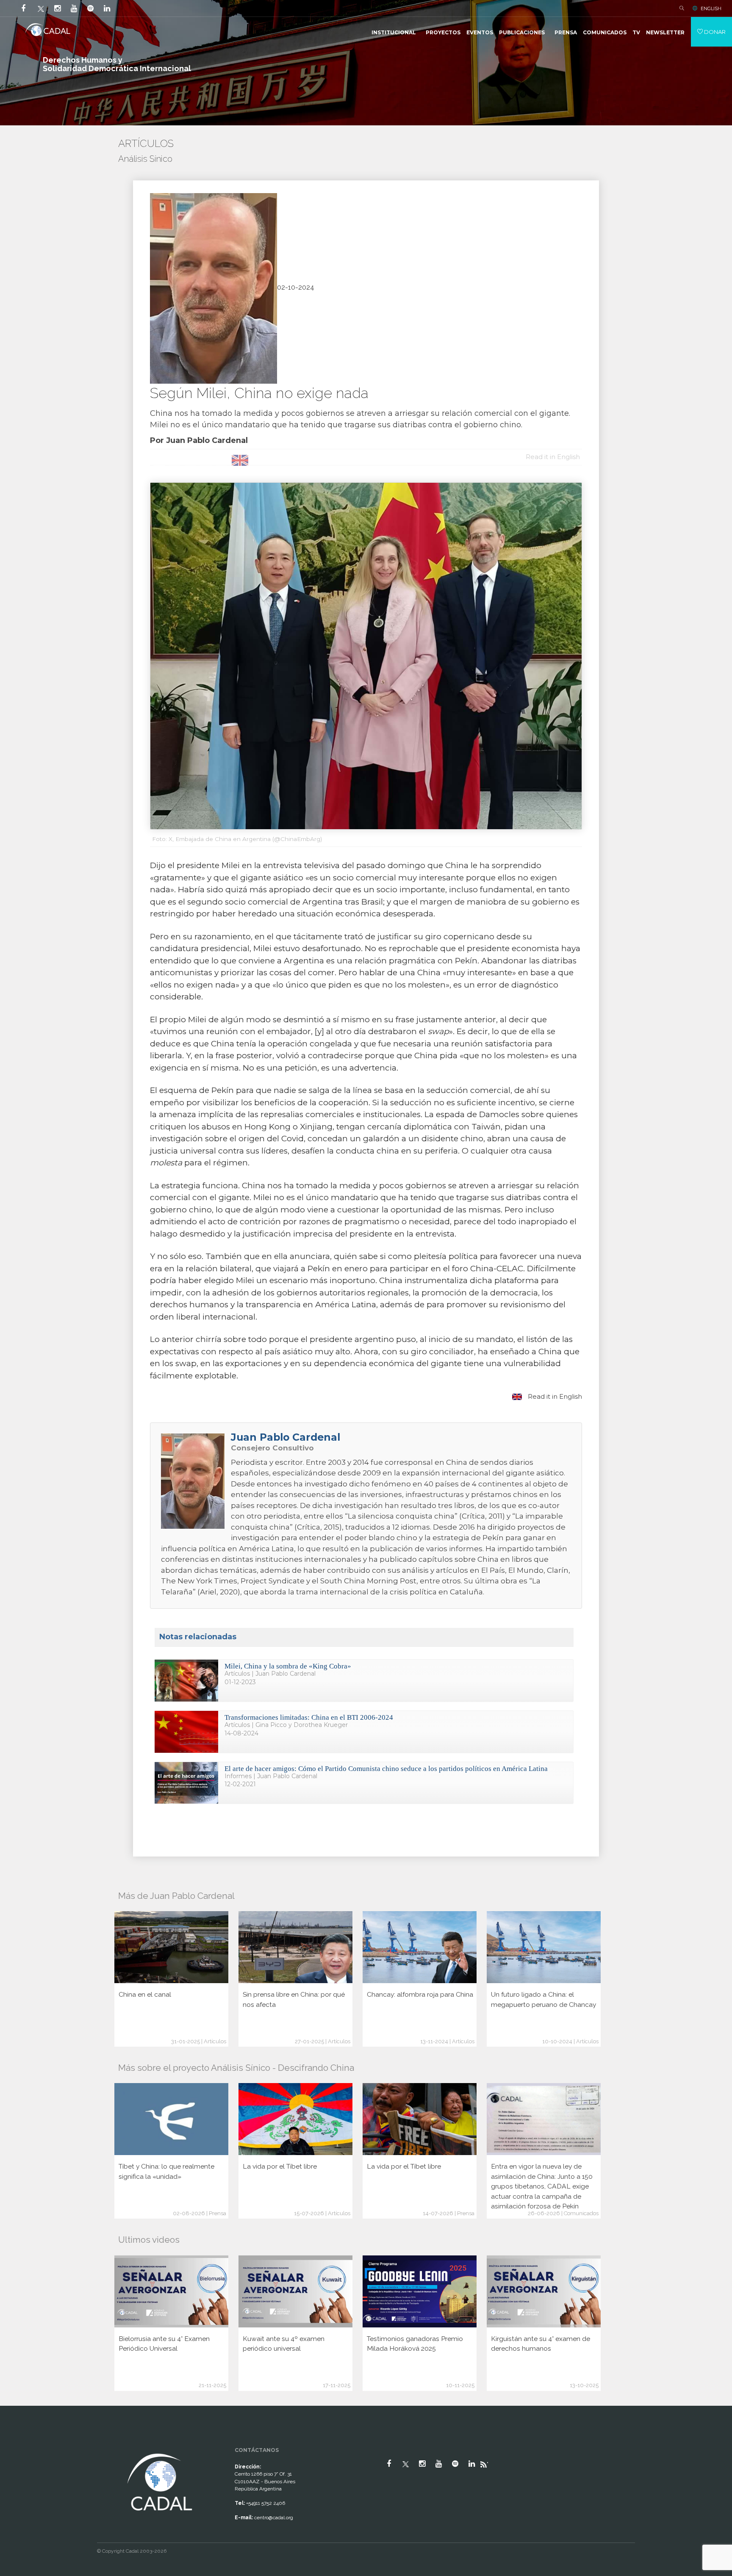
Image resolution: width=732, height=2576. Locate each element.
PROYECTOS (443, 32)
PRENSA (566, 32)
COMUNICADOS (605, 32)
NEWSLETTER (665, 32)
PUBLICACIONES (522, 32)
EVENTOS (480, 32)
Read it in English (554, 1396)
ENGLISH (711, 8)
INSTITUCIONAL (394, 32)
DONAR (714, 32)
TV (636, 32)
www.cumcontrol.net (16, 2444)
